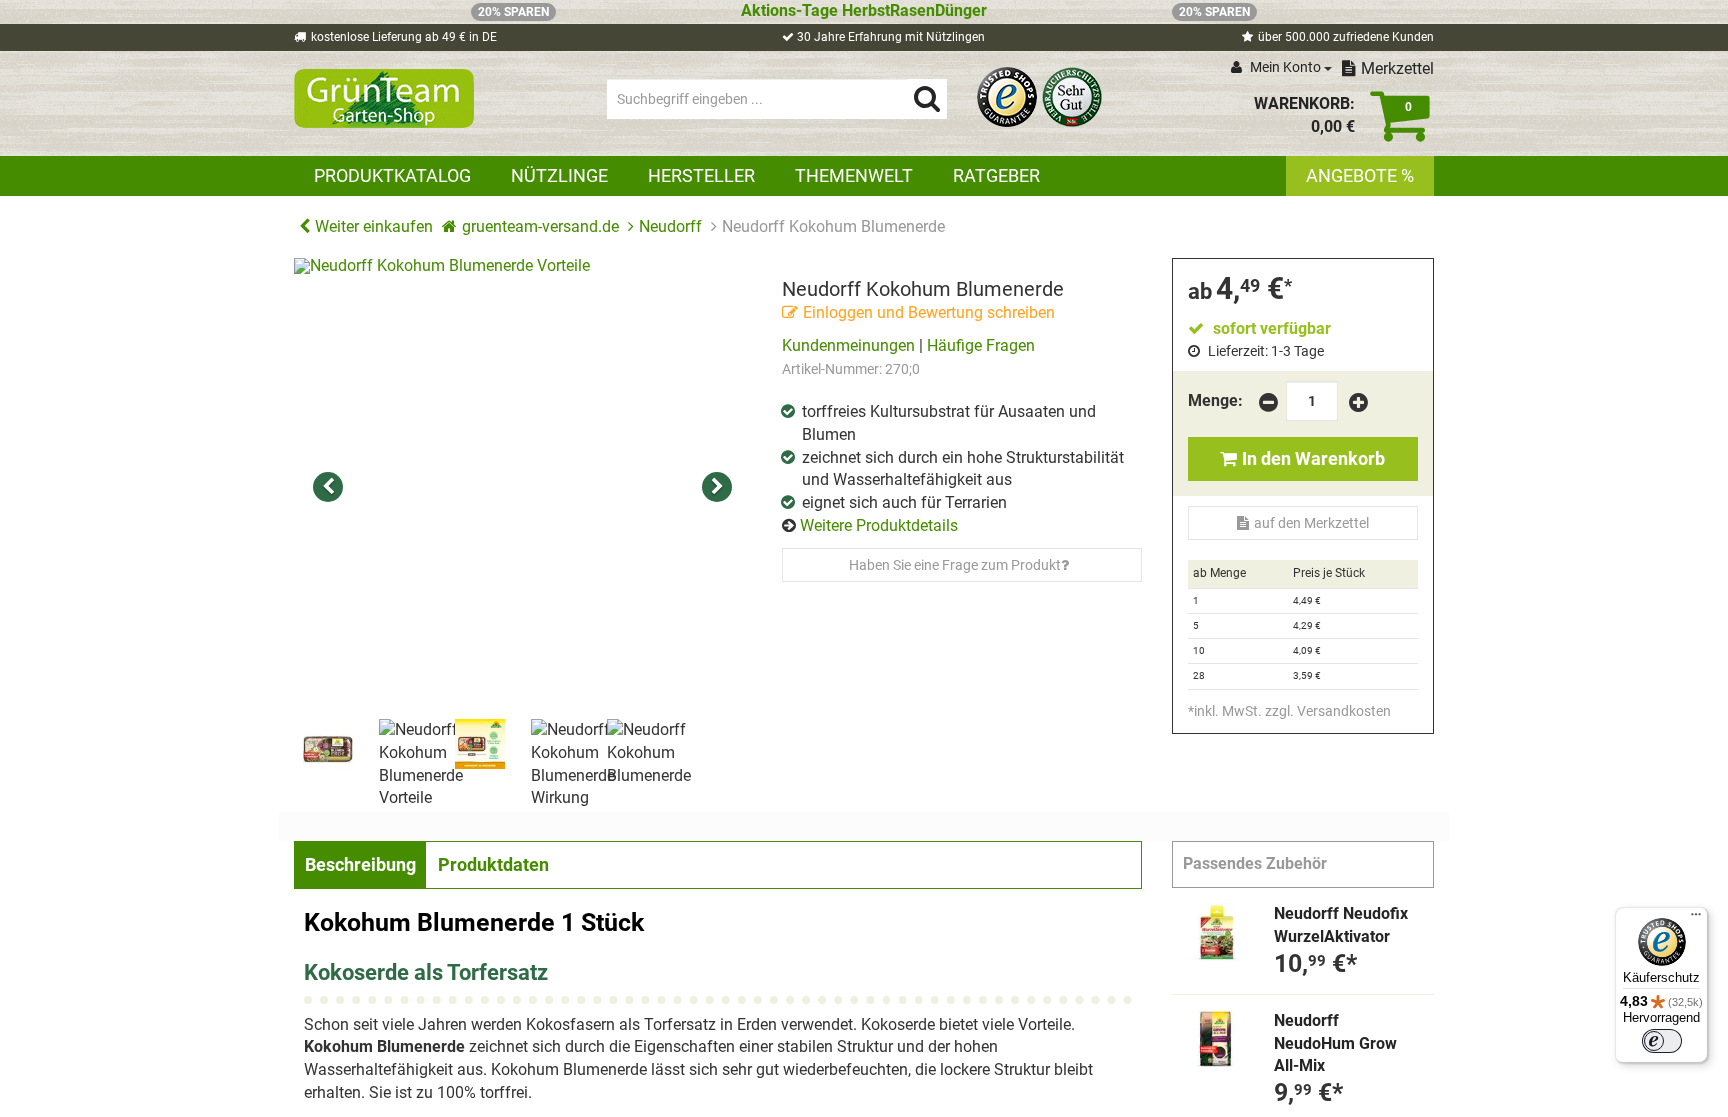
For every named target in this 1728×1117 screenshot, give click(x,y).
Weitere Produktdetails (879, 525)
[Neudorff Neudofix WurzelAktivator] (1216, 932)
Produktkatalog (392, 175)
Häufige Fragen (981, 345)
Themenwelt (854, 175)
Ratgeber (996, 175)
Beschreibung (360, 864)
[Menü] (1696, 919)
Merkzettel (1397, 68)
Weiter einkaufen (374, 226)
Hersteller (701, 175)
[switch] (1662, 1041)
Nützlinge (559, 175)
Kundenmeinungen (848, 345)
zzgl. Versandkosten (1328, 711)
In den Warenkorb (1313, 458)
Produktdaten (493, 864)
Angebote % (1360, 175)
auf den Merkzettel (1311, 523)
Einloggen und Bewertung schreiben (929, 312)
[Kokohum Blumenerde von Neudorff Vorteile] (523, 487)
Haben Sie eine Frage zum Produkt (955, 565)
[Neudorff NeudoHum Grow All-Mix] (1216, 1039)
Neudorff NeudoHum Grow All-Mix (1335, 1043)
